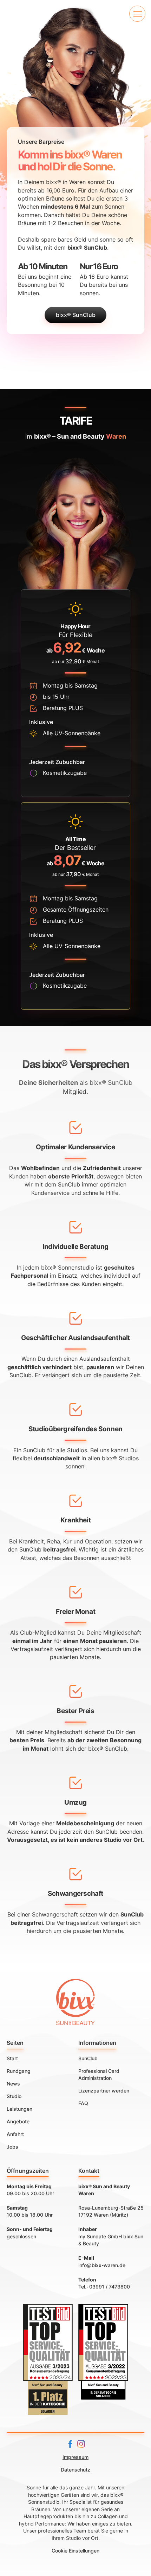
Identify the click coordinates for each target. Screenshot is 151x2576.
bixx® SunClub (76, 315)
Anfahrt (15, 2134)
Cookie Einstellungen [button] (75, 2551)
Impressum (75, 2457)
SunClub (88, 2058)
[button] (137, 14)
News (13, 2084)
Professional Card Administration (99, 2075)
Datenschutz (75, 2470)
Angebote (18, 2122)
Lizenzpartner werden (104, 2091)
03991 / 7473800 (110, 2287)
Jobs (12, 2147)
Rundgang (19, 2071)
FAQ (83, 2103)
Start (12, 2058)
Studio (14, 2096)
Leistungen (19, 2109)
